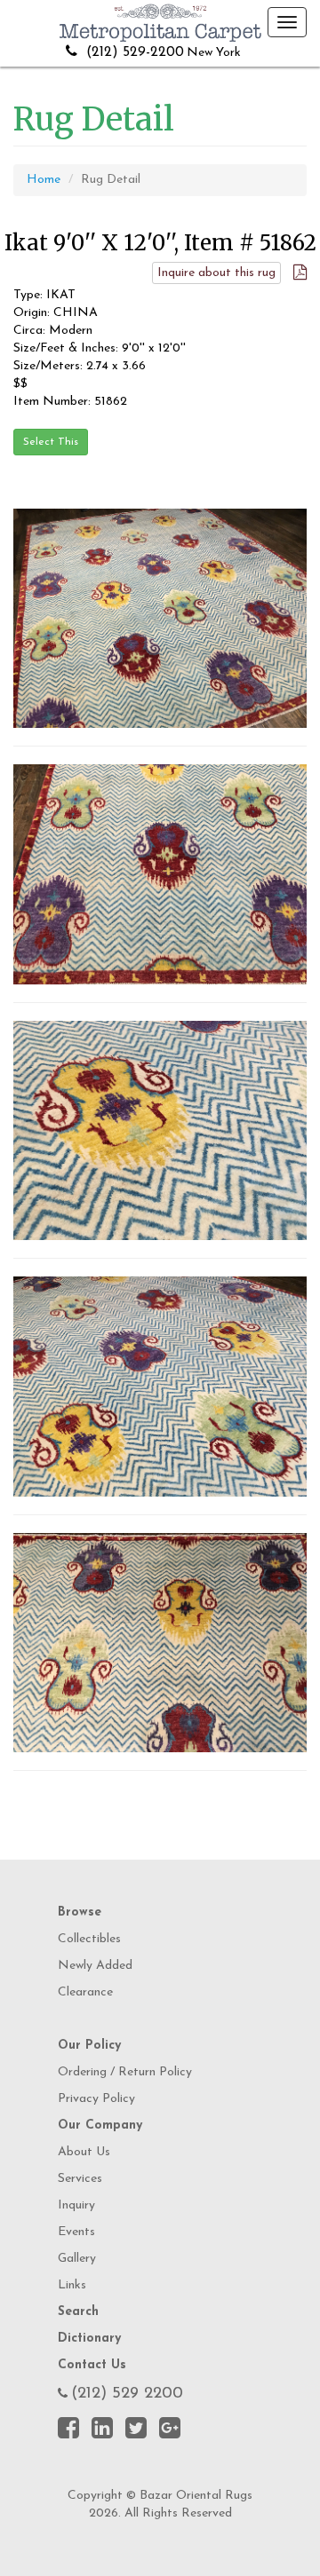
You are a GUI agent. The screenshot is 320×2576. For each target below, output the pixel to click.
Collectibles (89, 1939)
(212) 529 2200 (127, 2394)
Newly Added (95, 1966)
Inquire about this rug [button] (216, 273)
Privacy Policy (96, 2099)
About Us (84, 2152)
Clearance (85, 1992)
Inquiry (76, 2205)
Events (76, 2232)
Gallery (77, 2259)
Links (72, 2285)
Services (80, 2179)
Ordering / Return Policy (125, 2072)
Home (44, 180)
